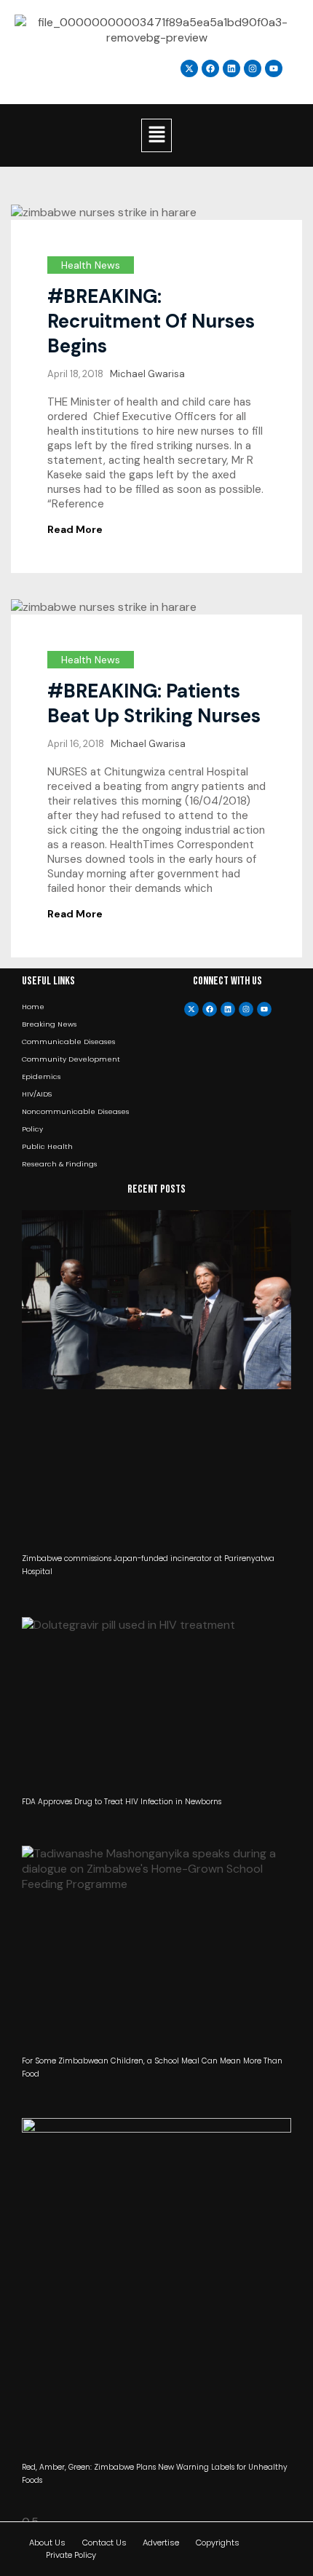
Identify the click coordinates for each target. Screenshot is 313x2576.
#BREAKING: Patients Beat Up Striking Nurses (154, 703)
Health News (91, 265)
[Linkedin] (231, 68)
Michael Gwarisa (147, 374)
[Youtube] (264, 1009)
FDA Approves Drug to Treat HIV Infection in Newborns (122, 1802)
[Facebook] (210, 1009)
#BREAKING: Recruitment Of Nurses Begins (151, 321)
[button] (156, 135)
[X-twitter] (191, 1009)
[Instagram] (253, 68)
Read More (75, 529)
